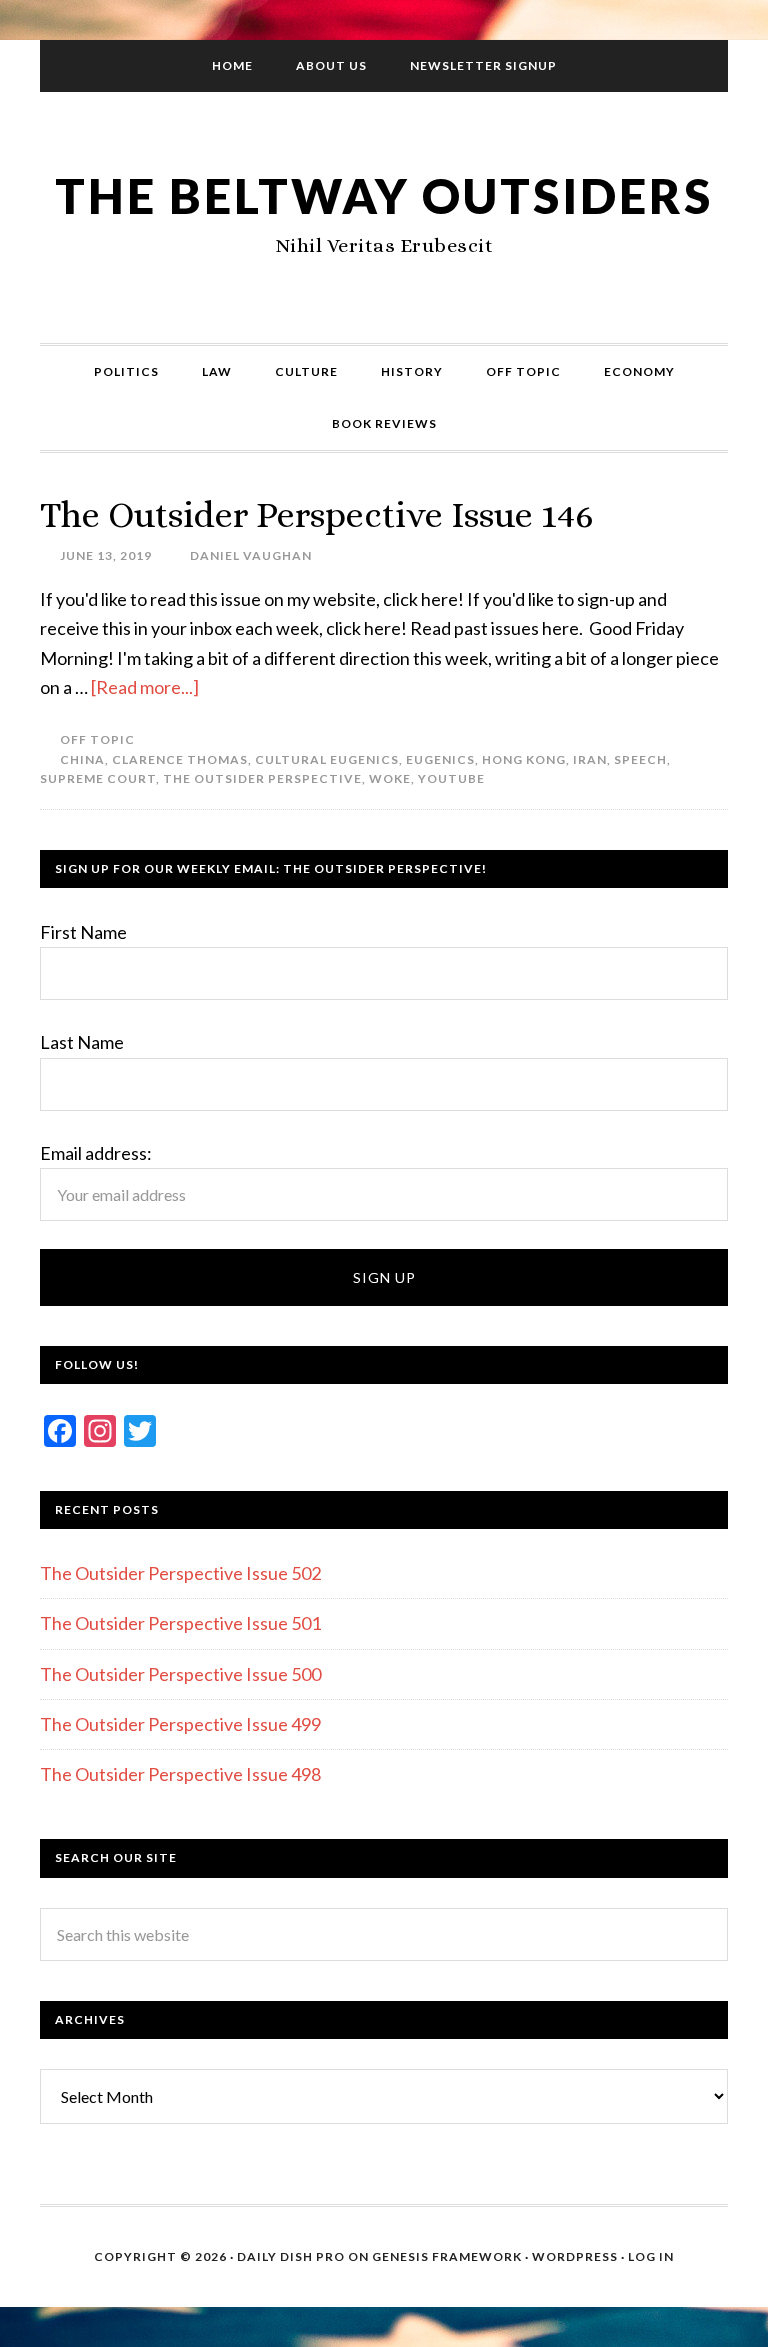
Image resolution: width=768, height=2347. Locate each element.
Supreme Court (98, 778)
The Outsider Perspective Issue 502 (180, 1573)
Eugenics (440, 759)
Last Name (82, 1042)
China (82, 759)
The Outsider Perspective (262, 778)
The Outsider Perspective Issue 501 (180, 1623)
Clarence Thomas (180, 759)
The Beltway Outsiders (384, 195)
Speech (640, 759)
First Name (83, 932)
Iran (590, 759)
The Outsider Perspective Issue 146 (317, 514)
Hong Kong (524, 759)
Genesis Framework (447, 2256)
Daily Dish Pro (291, 2256)
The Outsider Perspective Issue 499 (180, 1724)
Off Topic (97, 739)
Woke (390, 778)
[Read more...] (145, 687)
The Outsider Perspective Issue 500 (180, 1674)
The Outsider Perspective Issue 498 (180, 1774)
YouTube (451, 778)
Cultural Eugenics (327, 759)
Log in (651, 2256)
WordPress (575, 2256)
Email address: (96, 1153)
